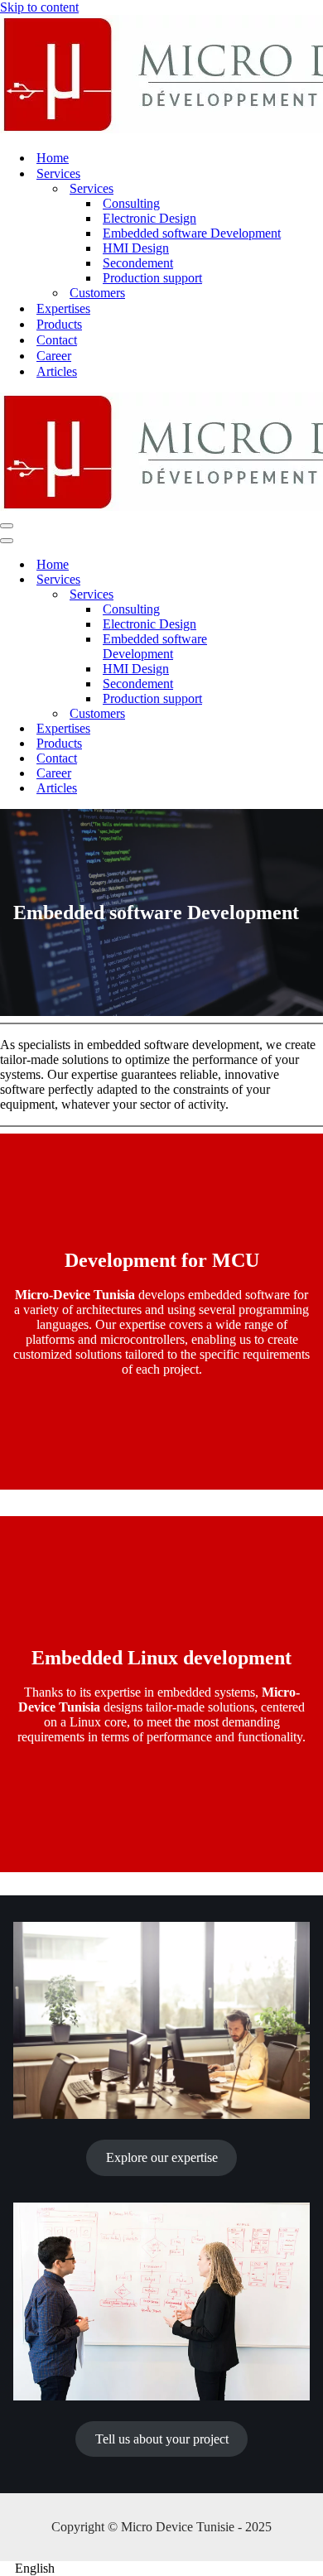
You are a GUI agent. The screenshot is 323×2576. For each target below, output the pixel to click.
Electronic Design (149, 218)
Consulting (131, 203)
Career (54, 356)
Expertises (63, 308)
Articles (57, 371)
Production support (152, 278)
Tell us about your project (162, 2439)
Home (53, 158)
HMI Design (136, 248)
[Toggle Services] (290, 580)
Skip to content (39, 7)
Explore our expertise (162, 2157)
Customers (97, 293)
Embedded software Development (192, 233)
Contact (57, 340)
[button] (161, 2569)
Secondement (138, 263)
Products (59, 324)
